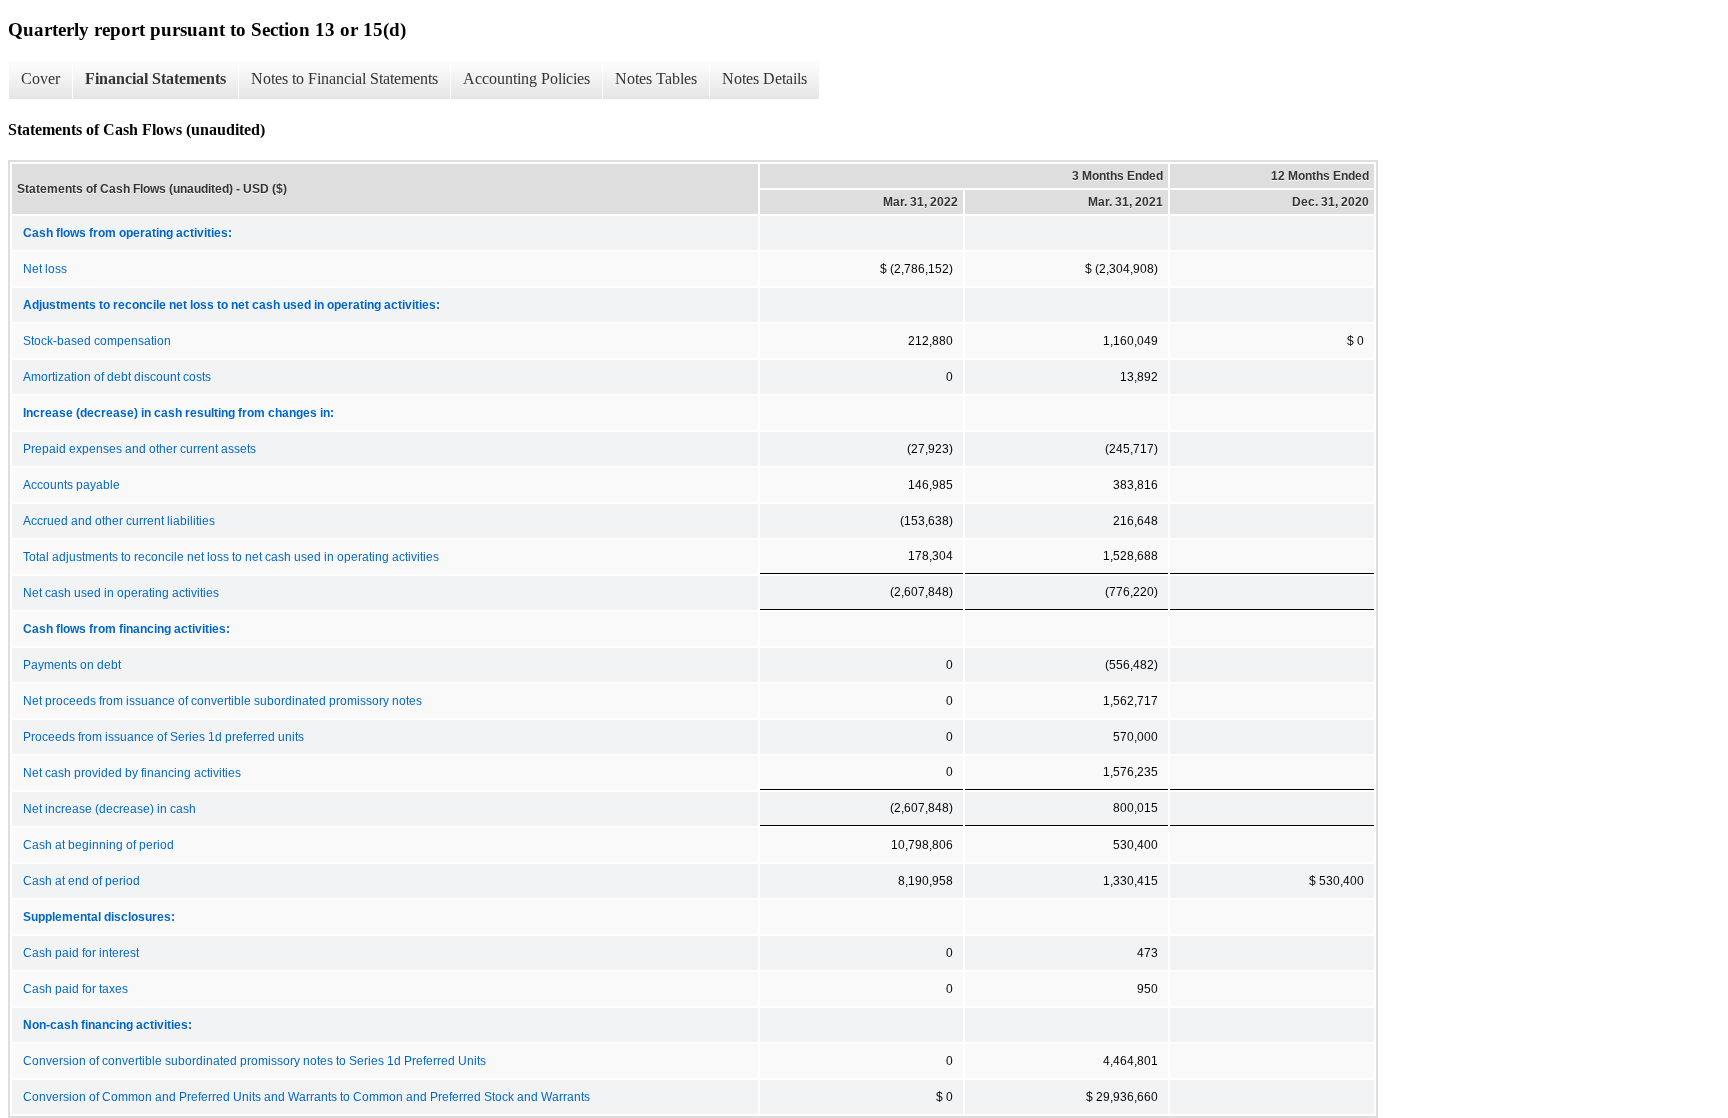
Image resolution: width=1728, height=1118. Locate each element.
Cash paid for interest (81, 953)
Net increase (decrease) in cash (109, 809)
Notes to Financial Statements (344, 78)
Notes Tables (656, 78)
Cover (40, 78)
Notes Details (764, 78)
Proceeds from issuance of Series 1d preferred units (163, 737)
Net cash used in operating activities (121, 593)
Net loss (45, 269)
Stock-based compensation (97, 341)
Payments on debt (72, 665)
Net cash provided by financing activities (132, 773)
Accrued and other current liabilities (119, 521)
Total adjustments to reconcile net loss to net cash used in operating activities (231, 557)
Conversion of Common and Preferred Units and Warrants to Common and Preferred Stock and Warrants (306, 1097)
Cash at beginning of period (98, 845)
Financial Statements (155, 78)
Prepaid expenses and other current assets (139, 449)
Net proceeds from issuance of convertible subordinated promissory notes (222, 701)
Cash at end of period (81, 881)
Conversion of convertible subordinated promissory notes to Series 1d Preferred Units (254, 1061)
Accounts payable (71, 485)
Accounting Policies (526, 78)
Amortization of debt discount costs (117, 377)
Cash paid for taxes (75, 989)
